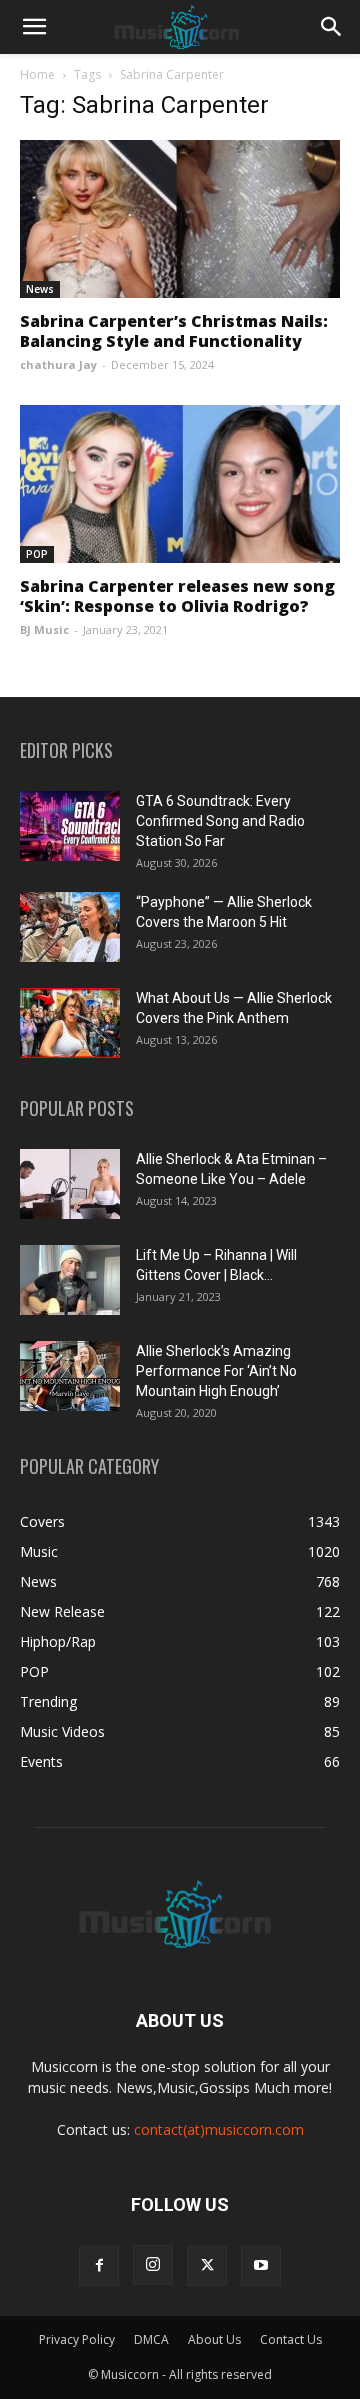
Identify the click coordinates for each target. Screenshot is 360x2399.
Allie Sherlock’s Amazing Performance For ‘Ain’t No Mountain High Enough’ (216, 1371)
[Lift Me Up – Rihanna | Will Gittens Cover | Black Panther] (70, 1280)
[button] (34, 27)
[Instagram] (153, 2265)
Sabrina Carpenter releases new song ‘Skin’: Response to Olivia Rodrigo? (177, 596)
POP (37, 554)
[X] (207, 2266)
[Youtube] (261, 2266)
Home (37, 74)
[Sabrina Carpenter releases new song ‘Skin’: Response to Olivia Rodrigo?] (180, 484)
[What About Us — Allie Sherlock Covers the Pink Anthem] (70, 1023)
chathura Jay (58, 364)
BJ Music (44, 629)
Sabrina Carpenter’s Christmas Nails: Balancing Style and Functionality (174, 331)
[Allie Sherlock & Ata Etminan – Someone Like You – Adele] (70, 1184)
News (40, 289)
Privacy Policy (77, 2339)
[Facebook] (99, 2266)
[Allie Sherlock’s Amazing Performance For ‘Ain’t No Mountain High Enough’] (70, 1376)
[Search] (332, 27)
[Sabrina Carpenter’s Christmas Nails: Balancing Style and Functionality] (180, 219)
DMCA (151, 2339)
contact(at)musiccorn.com (219, 2129)
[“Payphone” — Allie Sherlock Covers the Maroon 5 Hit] (70, 927)
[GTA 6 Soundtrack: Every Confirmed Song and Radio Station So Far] (70, 826)
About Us (214, 2339)
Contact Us (291, 2339)
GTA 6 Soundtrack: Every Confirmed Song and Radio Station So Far (220, 821)
